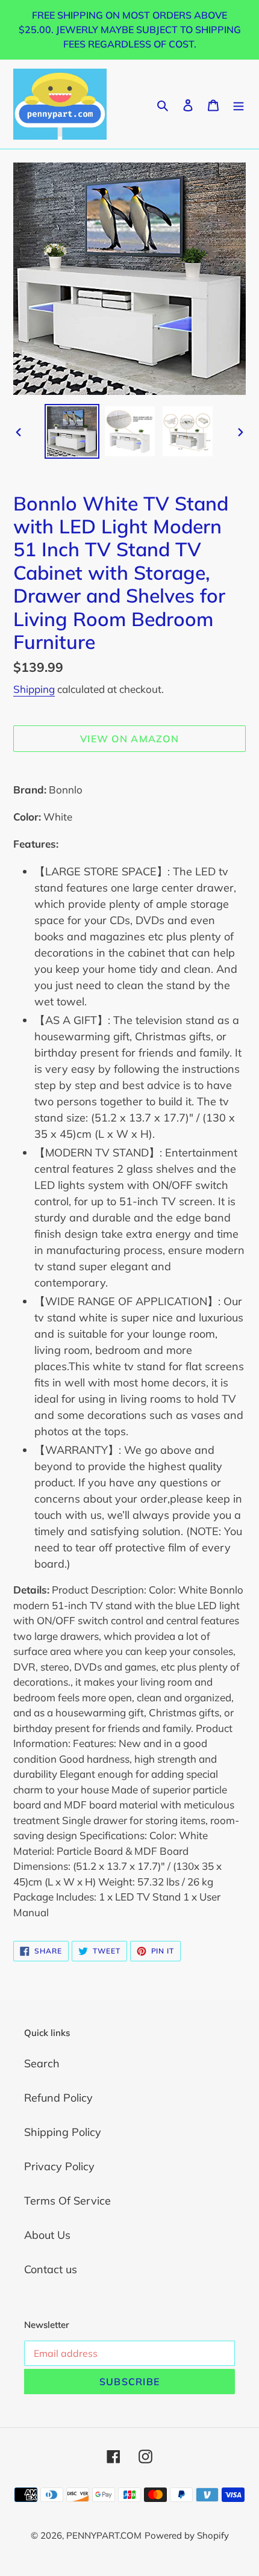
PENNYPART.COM (104, 2535)
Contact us (51, 2269)
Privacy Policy (59, 2166)
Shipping (34, 689)
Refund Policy (58, 2098)
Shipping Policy (63, 2132)
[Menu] (239, 104)
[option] (72, 431)
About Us (47, 2235)
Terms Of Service (67, 2201)
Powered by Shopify (187, 2535)
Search (42, 2063)
